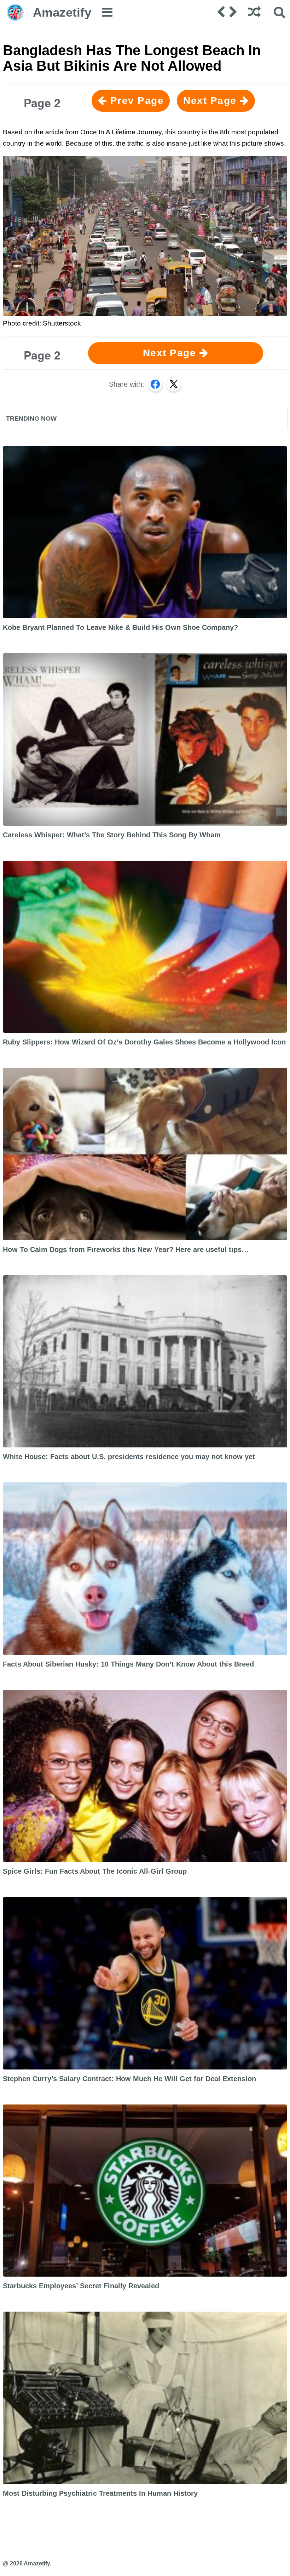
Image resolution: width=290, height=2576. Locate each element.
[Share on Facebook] (155, 384)
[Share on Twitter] (174, 384)
